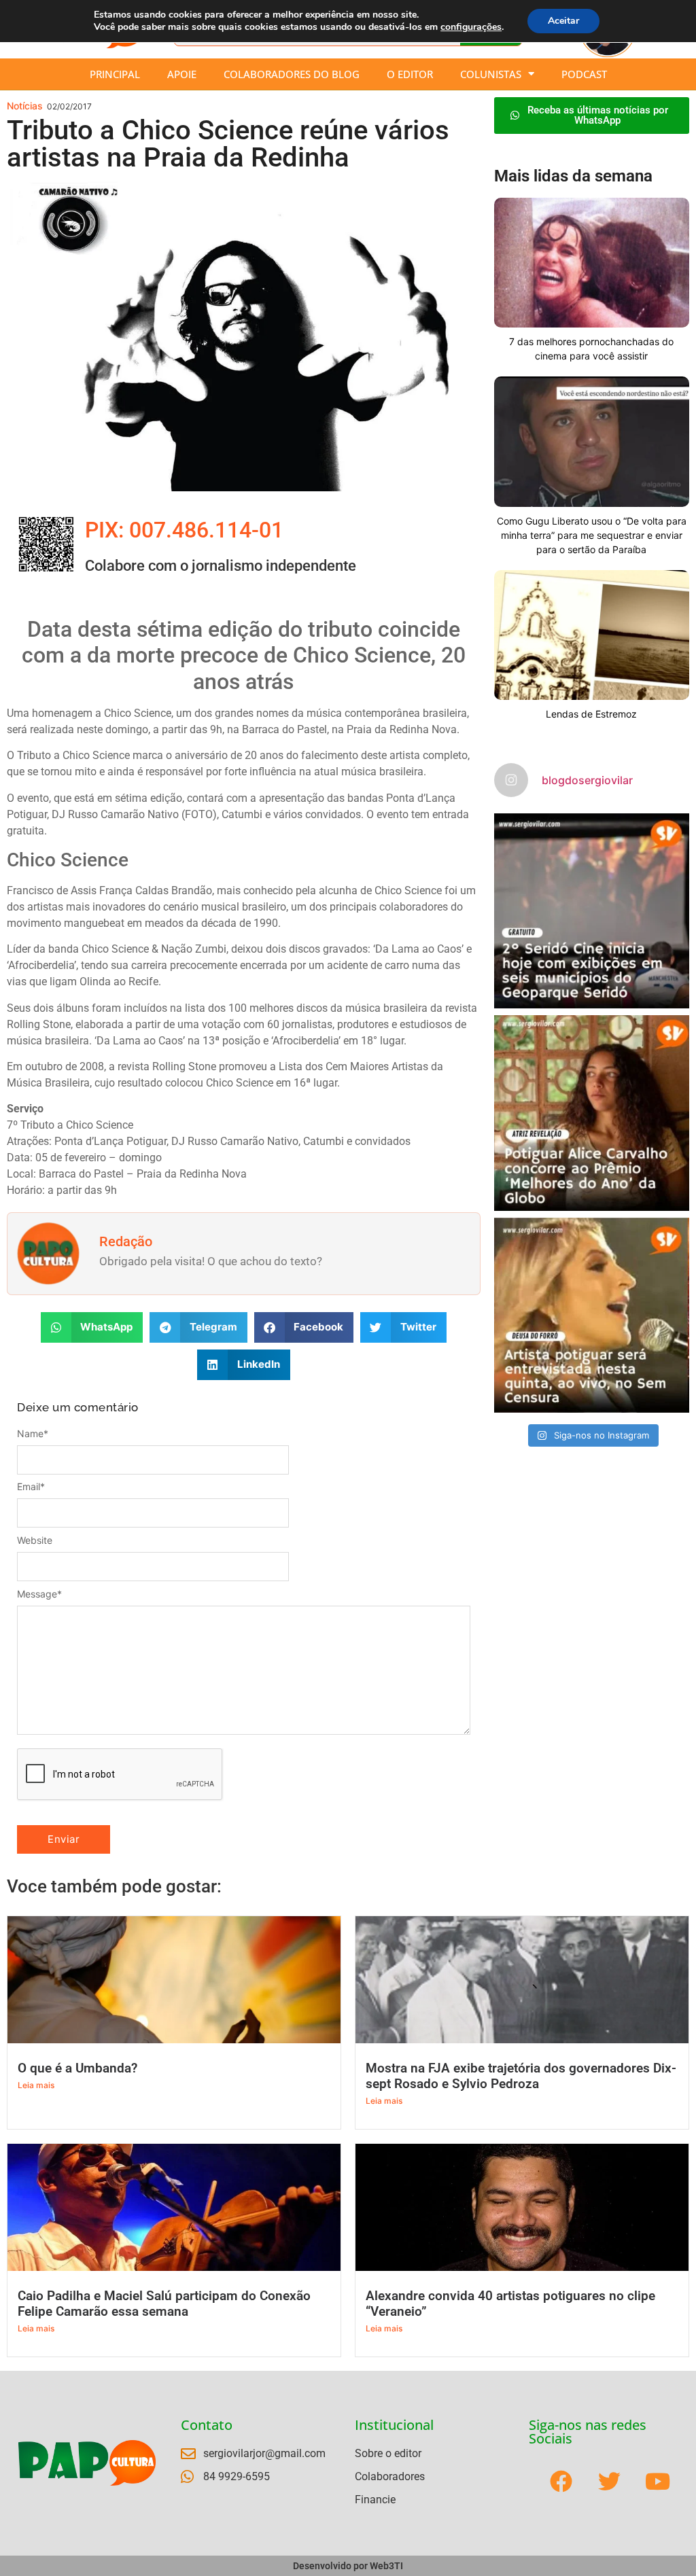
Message (39, 1594)
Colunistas (491, 74)
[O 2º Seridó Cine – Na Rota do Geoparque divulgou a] (592, 911)
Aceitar (563, 21)
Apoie (182, 74)
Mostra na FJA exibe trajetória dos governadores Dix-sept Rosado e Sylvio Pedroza (521, 2076)
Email (31, 1487)
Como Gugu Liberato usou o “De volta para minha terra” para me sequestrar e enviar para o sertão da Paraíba (592, 535)
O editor (410, 74)
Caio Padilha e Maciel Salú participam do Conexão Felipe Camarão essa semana (164, 2304)
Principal (115, 74)
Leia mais (36, 2085)
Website (35, 1540)
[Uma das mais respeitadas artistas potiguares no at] (592, 1315)
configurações (471, 27)
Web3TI (386, 2566)
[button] (92, 1327)
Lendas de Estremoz (591, 714)
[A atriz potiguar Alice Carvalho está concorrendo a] (592, 1113)
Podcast (584, 74)
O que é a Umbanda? (77, 2068)
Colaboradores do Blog (292, 74)
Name (33, 1434)
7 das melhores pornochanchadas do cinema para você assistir (591, 349)
